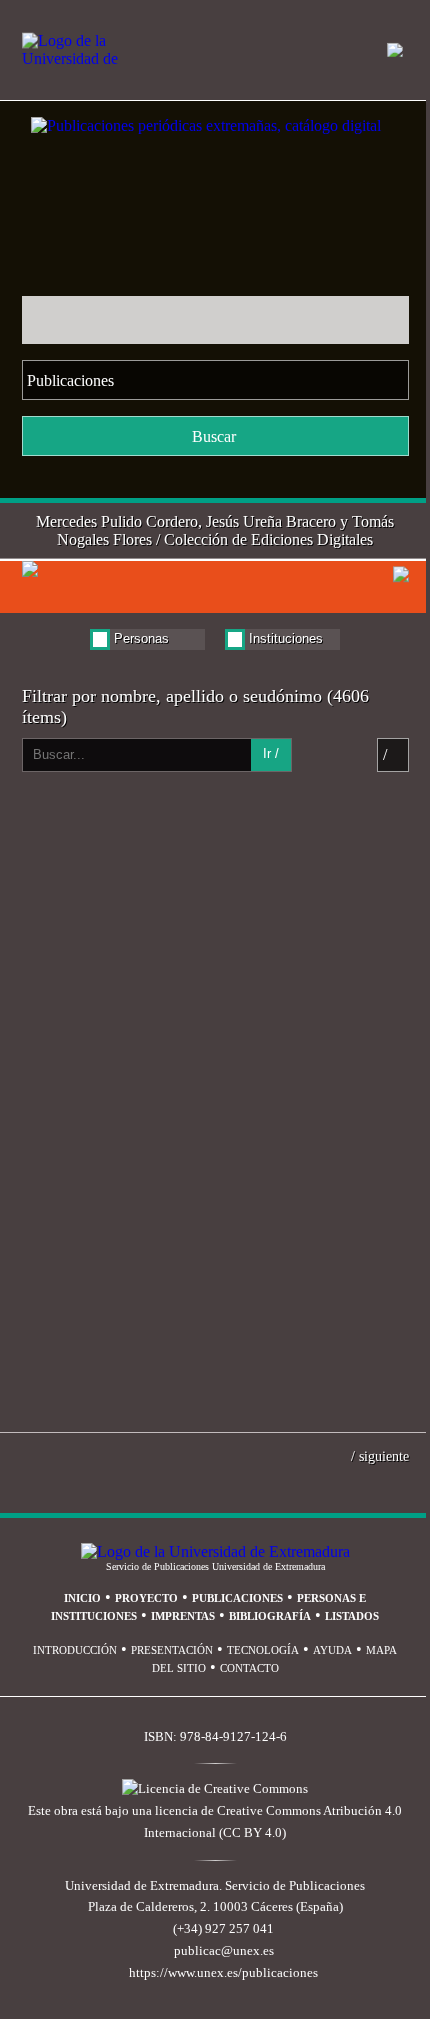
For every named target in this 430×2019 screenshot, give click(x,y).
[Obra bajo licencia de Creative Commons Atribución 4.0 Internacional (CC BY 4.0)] (215, 1789)
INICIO (82, 1598)
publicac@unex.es (224, 1951)
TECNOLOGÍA (263, 1650)
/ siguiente (380, 1456)
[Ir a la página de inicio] (184, 109)
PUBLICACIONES (237, 1598)
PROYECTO (146, 1598)
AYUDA (332, 1650)
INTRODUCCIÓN (75, 1650)
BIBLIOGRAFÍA (270, 1616)
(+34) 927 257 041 (223, 1929)
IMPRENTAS (183, 1616)
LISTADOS (352, 1616)
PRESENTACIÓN (172, 1650)
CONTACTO (249, 1668)
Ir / (271, 753)
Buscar (214, 436)
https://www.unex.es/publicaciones (223, 1973)
